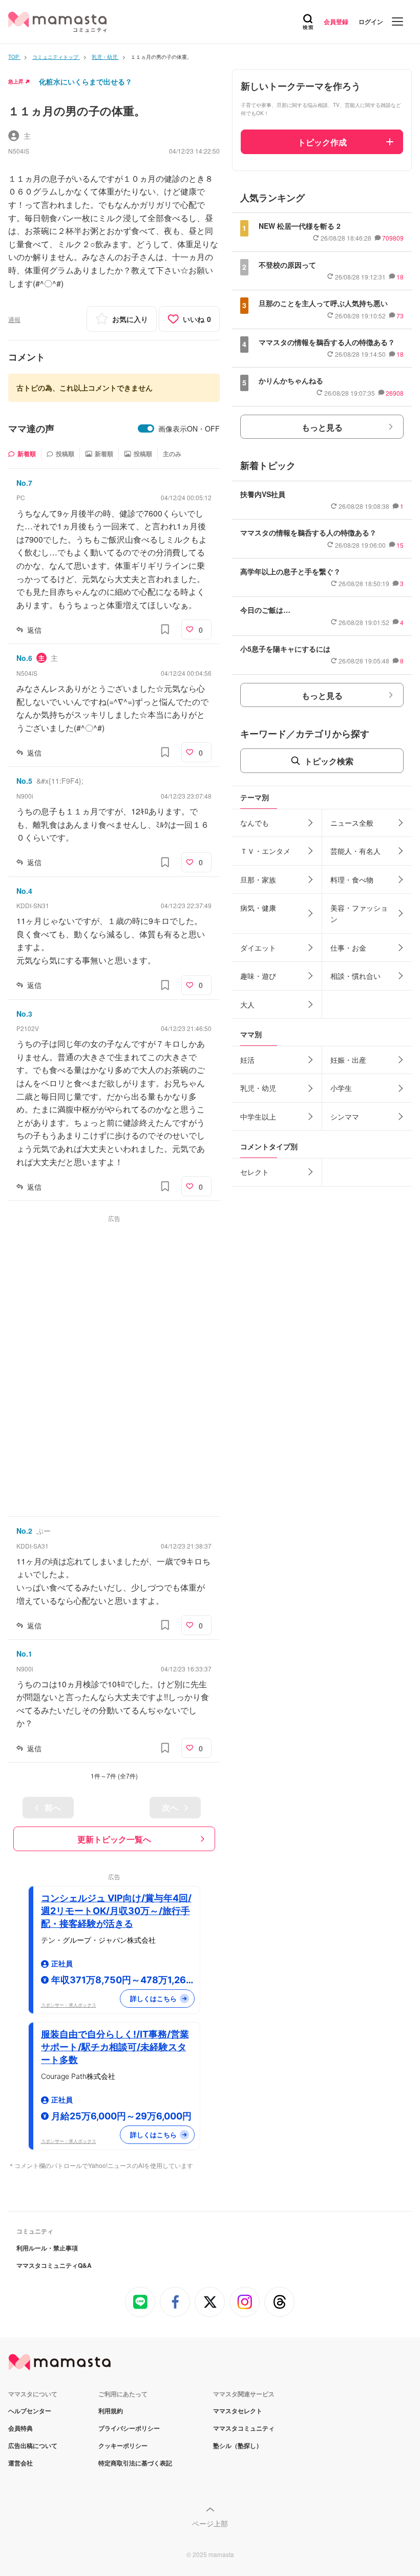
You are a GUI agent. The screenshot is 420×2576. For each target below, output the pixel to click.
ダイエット (258, 948)
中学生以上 (258, 1117)
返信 (34, 630)
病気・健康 (258, 908)
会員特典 (20, 2428)
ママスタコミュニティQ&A (54, 2265)
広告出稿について (33, 2445)
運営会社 (20, 2463)
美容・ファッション (359, 913)
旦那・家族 (258, 879)
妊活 (247, 1060)
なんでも (255, 823)
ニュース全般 (352, 823)
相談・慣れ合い (355, 976)
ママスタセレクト (238, 2411)
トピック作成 (322, 142)
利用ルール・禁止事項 (47, 2248)
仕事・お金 (348, 948)
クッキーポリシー (123, 2445)
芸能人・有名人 (355, 851)
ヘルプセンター (30, 2411)
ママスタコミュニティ (244, 2428)
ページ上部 (210, 2523)
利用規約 (111, 2411)
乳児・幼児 (258, 1088)
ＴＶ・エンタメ (265, 851)
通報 (14, 319)
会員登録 (336, 22)
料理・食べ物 (352, 879)
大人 (247, 1004)
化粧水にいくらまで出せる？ (86, 81)
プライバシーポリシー (129, 2428)
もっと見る (322, 427)
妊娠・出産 (348, 1060)
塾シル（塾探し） (238, 2445)
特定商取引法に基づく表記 (135, 2463)
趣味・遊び (258, 976)
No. (24, 483)
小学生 (341, 1088)
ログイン (371, 22)
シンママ (345, 1117)
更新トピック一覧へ (114, 1839)
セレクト (255, 1172)
